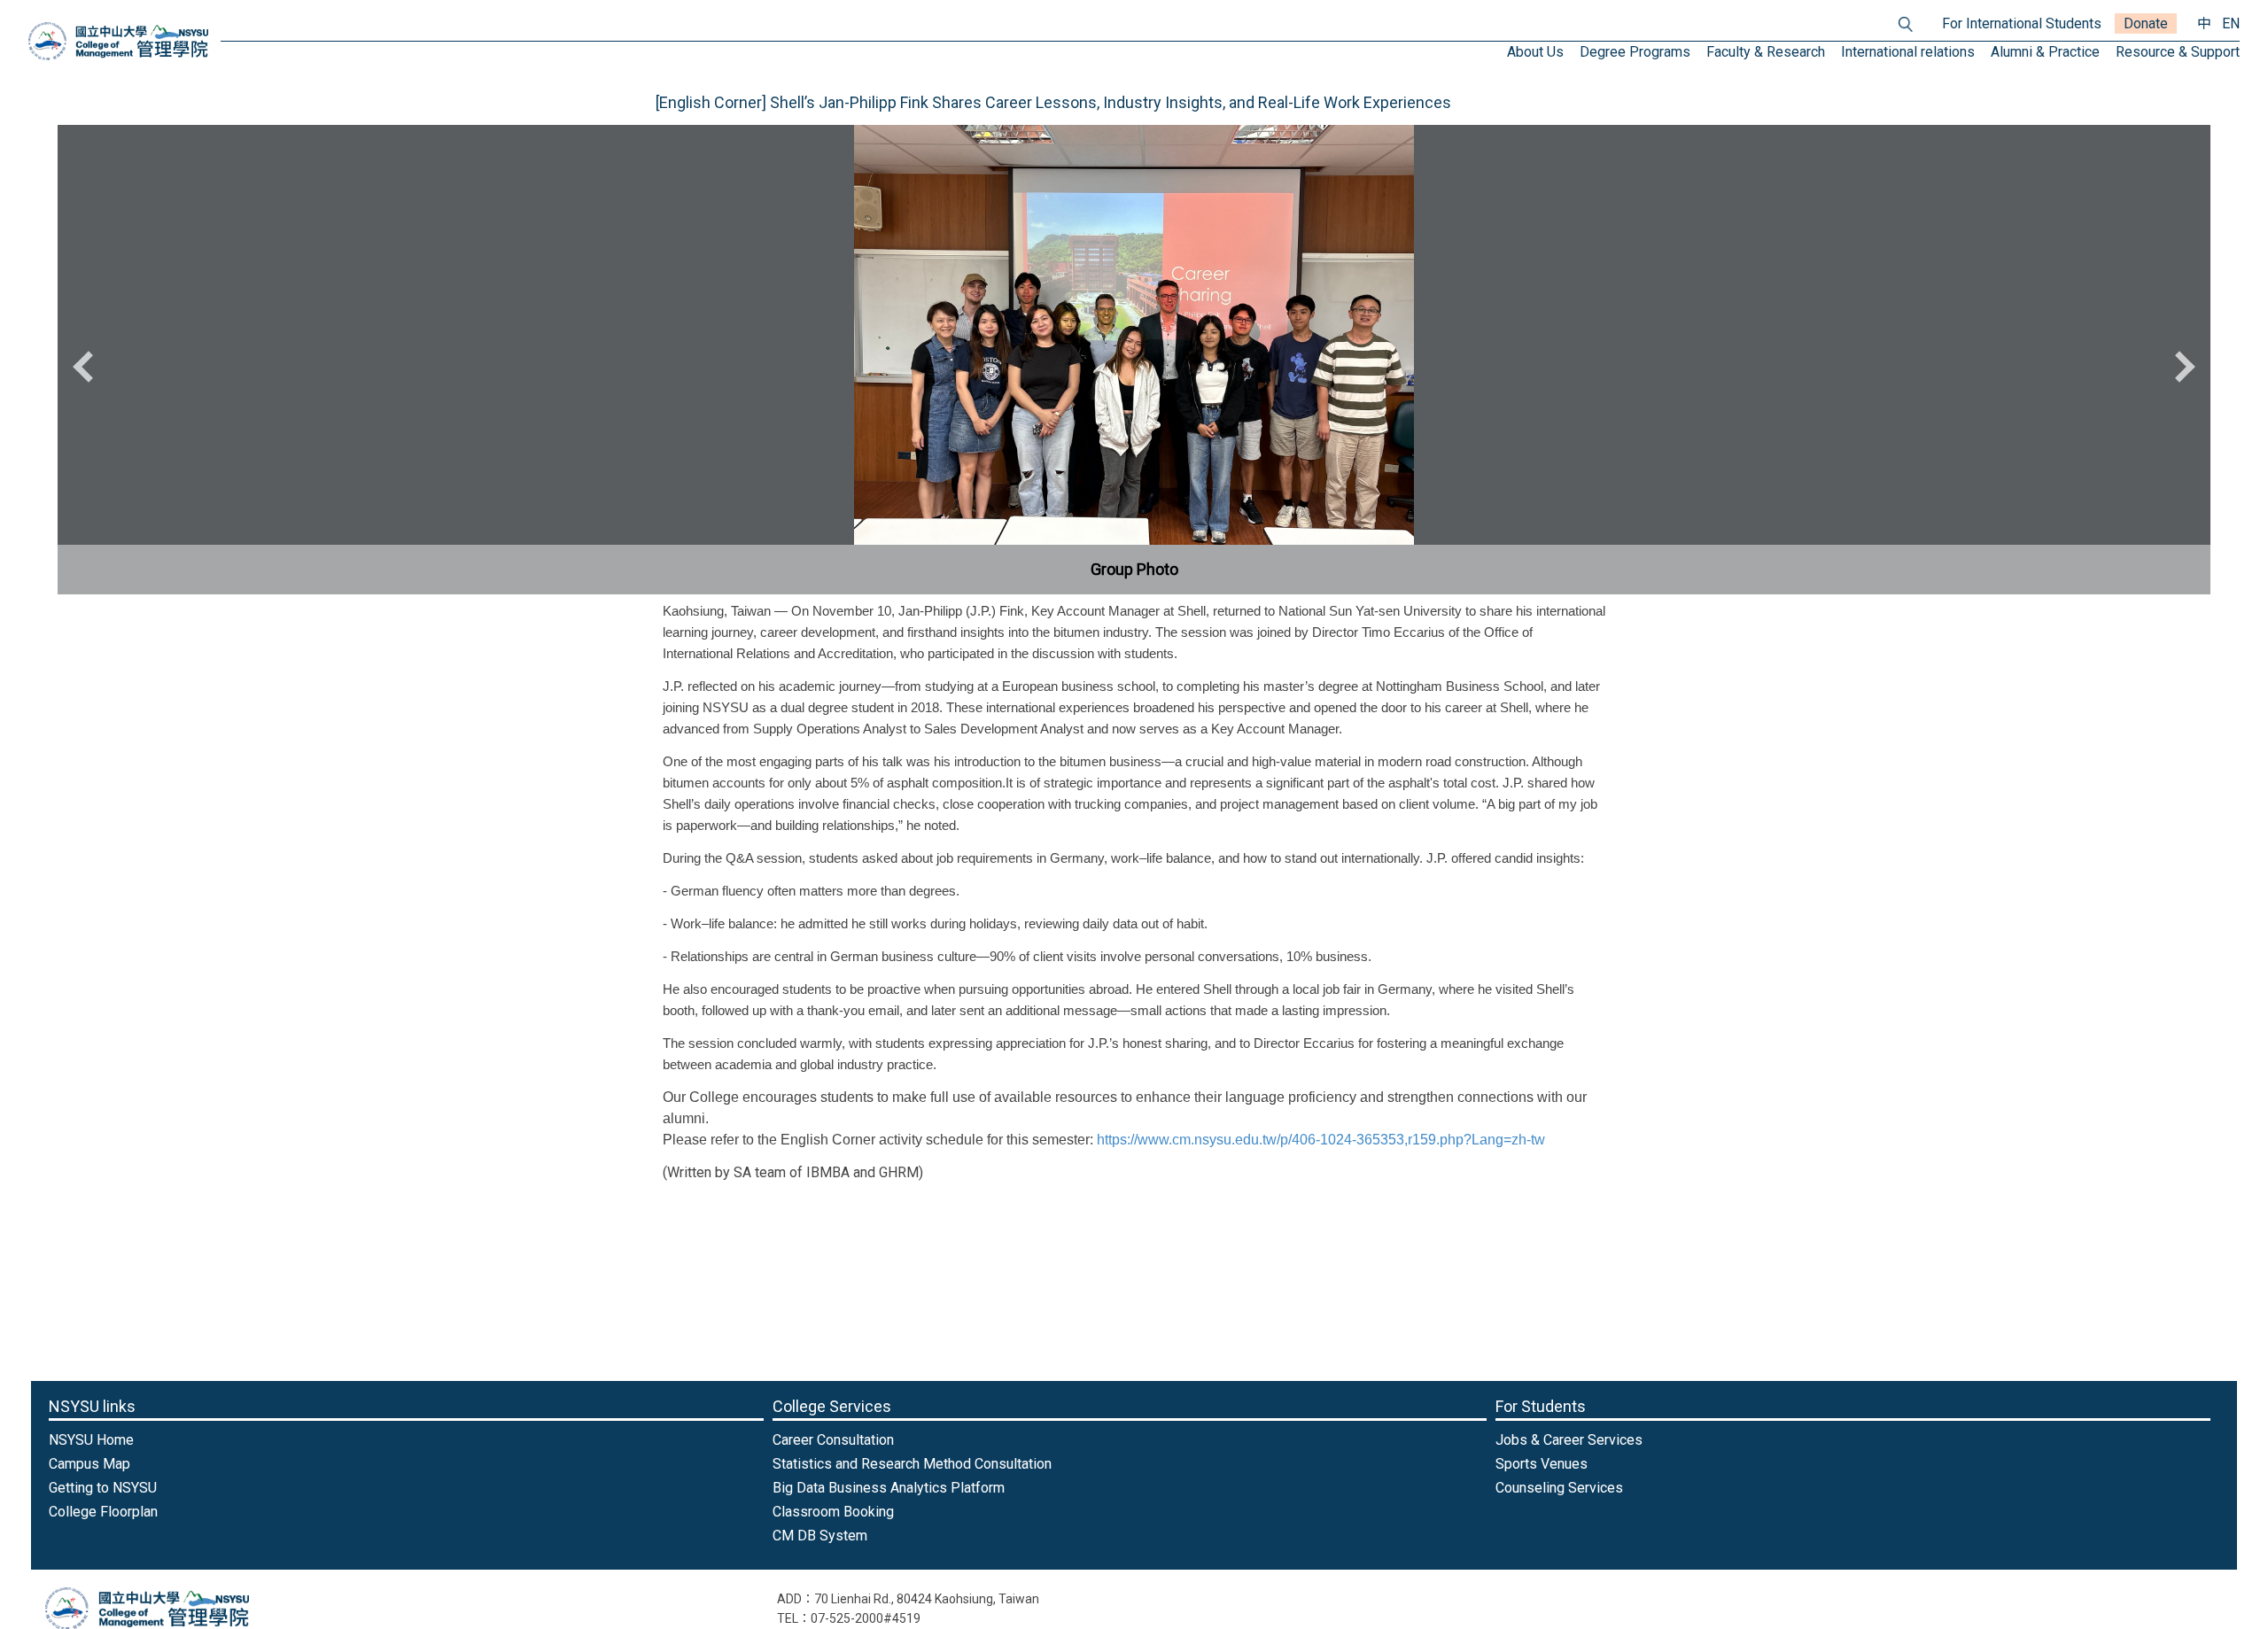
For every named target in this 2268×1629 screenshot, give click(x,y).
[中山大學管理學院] (118, 41)
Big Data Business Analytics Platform (889, 1488)
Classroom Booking (833, 1512)
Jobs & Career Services (1569, 1440)
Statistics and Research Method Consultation (912, 1464)
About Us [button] (1535, 52)
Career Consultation (833, 1440)
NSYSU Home (91, 1440)
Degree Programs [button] (1635, 52)
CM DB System (820, 1536)
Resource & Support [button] (2178, 52)
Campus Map (89, 1464)
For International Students (2022, 23)
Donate (2146, 23)
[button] (89, 367)
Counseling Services (1559, 1488)
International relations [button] (1908, 52)
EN (2231, 23)
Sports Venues (1542, 1464)
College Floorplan (103, 1512)
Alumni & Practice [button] (2045, 52)
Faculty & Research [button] (1766, 52)
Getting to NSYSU (103, 1488)
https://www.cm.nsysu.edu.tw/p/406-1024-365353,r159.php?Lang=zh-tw (1321, 1140)
